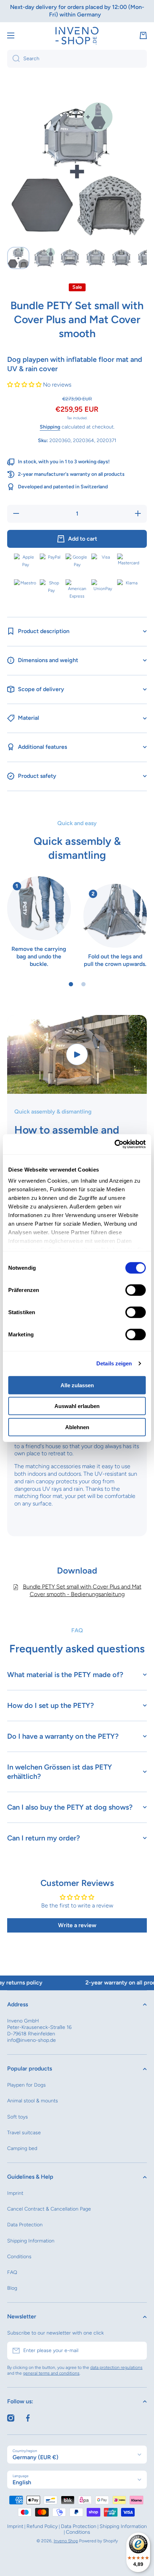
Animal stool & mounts (33, 2101)
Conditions (19, 2257)
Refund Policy (42, 2527)
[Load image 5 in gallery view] (121, 258)
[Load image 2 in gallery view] (44, 258)
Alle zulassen (77, 1385)
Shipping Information (31, 2241)
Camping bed (22, 2148)
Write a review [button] (77, 1925)
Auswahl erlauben (77, 1406)
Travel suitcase (24, 2133)
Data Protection (25, 2225)
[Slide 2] (83, 984)
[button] (143, 35)
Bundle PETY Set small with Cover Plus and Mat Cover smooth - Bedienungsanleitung (82, 1590)
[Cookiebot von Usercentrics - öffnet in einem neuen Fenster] (114, 1144)
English (22, 2482)
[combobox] (77, 59)
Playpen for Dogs (27, 2085)
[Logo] (77, 36)
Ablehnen (77, 1427)
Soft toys (18, 2117)
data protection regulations (116, 2367)
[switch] (136, 1290)
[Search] (13, 59)
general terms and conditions (51, 2373)
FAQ (12, 2272)
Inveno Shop (66, 2541)
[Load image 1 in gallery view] (18, 258)
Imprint (15, 2193)
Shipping (50, 427)
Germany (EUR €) (35, 2457)
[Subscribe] (138, 2351)
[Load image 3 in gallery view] (70, 258)
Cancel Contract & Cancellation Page (49, 2209)
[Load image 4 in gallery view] (96, 258)
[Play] (77, 1054)
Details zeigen (114, 1363)
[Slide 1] (71, 984)
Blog (12, 2288)
